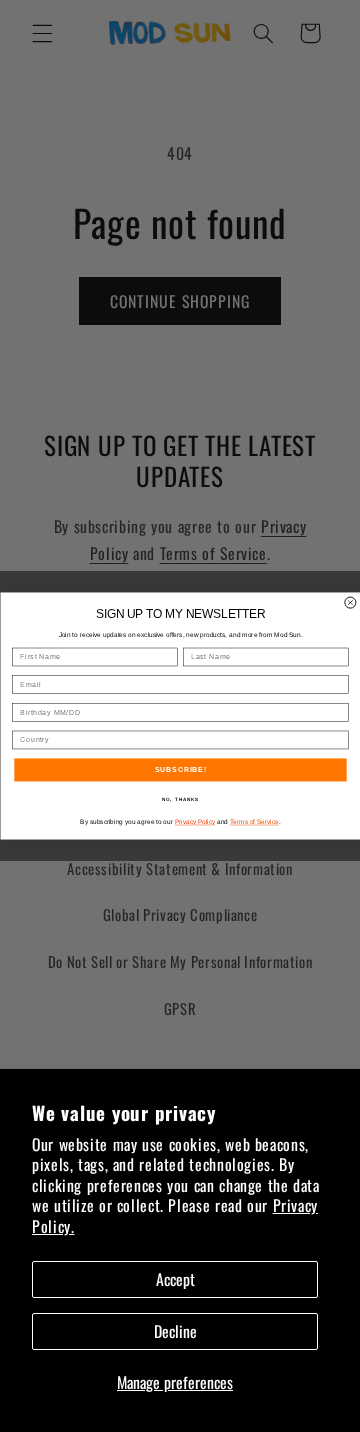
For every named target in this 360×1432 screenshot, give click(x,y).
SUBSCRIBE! (180, 770)
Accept (175, 1279)
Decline (175, 1331)
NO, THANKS (180, 799)
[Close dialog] (349, 602)
